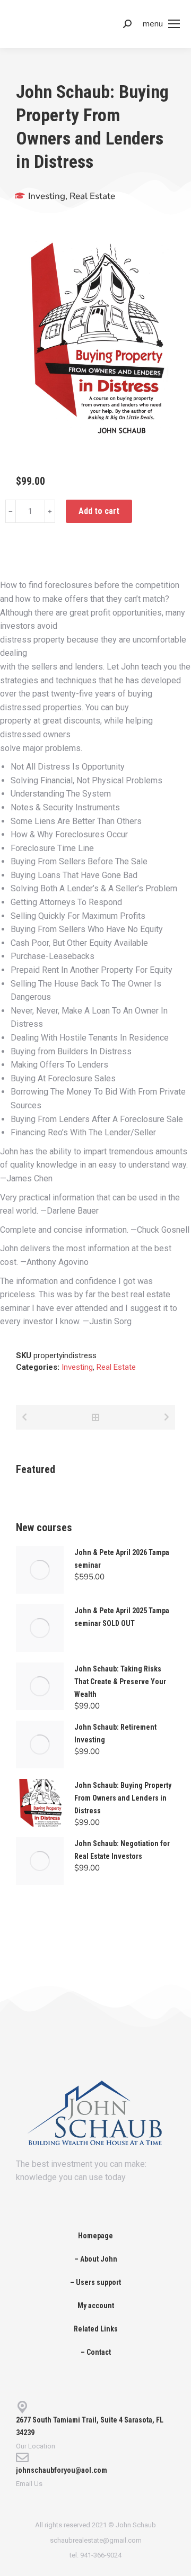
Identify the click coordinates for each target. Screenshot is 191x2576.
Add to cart (99, 511)
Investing (47, 196)
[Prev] (27, 1417)
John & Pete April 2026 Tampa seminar (122, 1559)
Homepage (95, 2236)
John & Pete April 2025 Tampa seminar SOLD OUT (122, 1617)
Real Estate (92, 196)
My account (96, 2306)
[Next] (164, 1417)
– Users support (95, 2282)
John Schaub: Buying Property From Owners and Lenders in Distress (123, 1798)
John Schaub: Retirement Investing (115, 1733)
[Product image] (40, 1570)
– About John (96, 2259)
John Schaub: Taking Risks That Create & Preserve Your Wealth (120, 1682)
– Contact (96, 2352)
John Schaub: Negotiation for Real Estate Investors (122, 1850)
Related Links (96, 2329)
